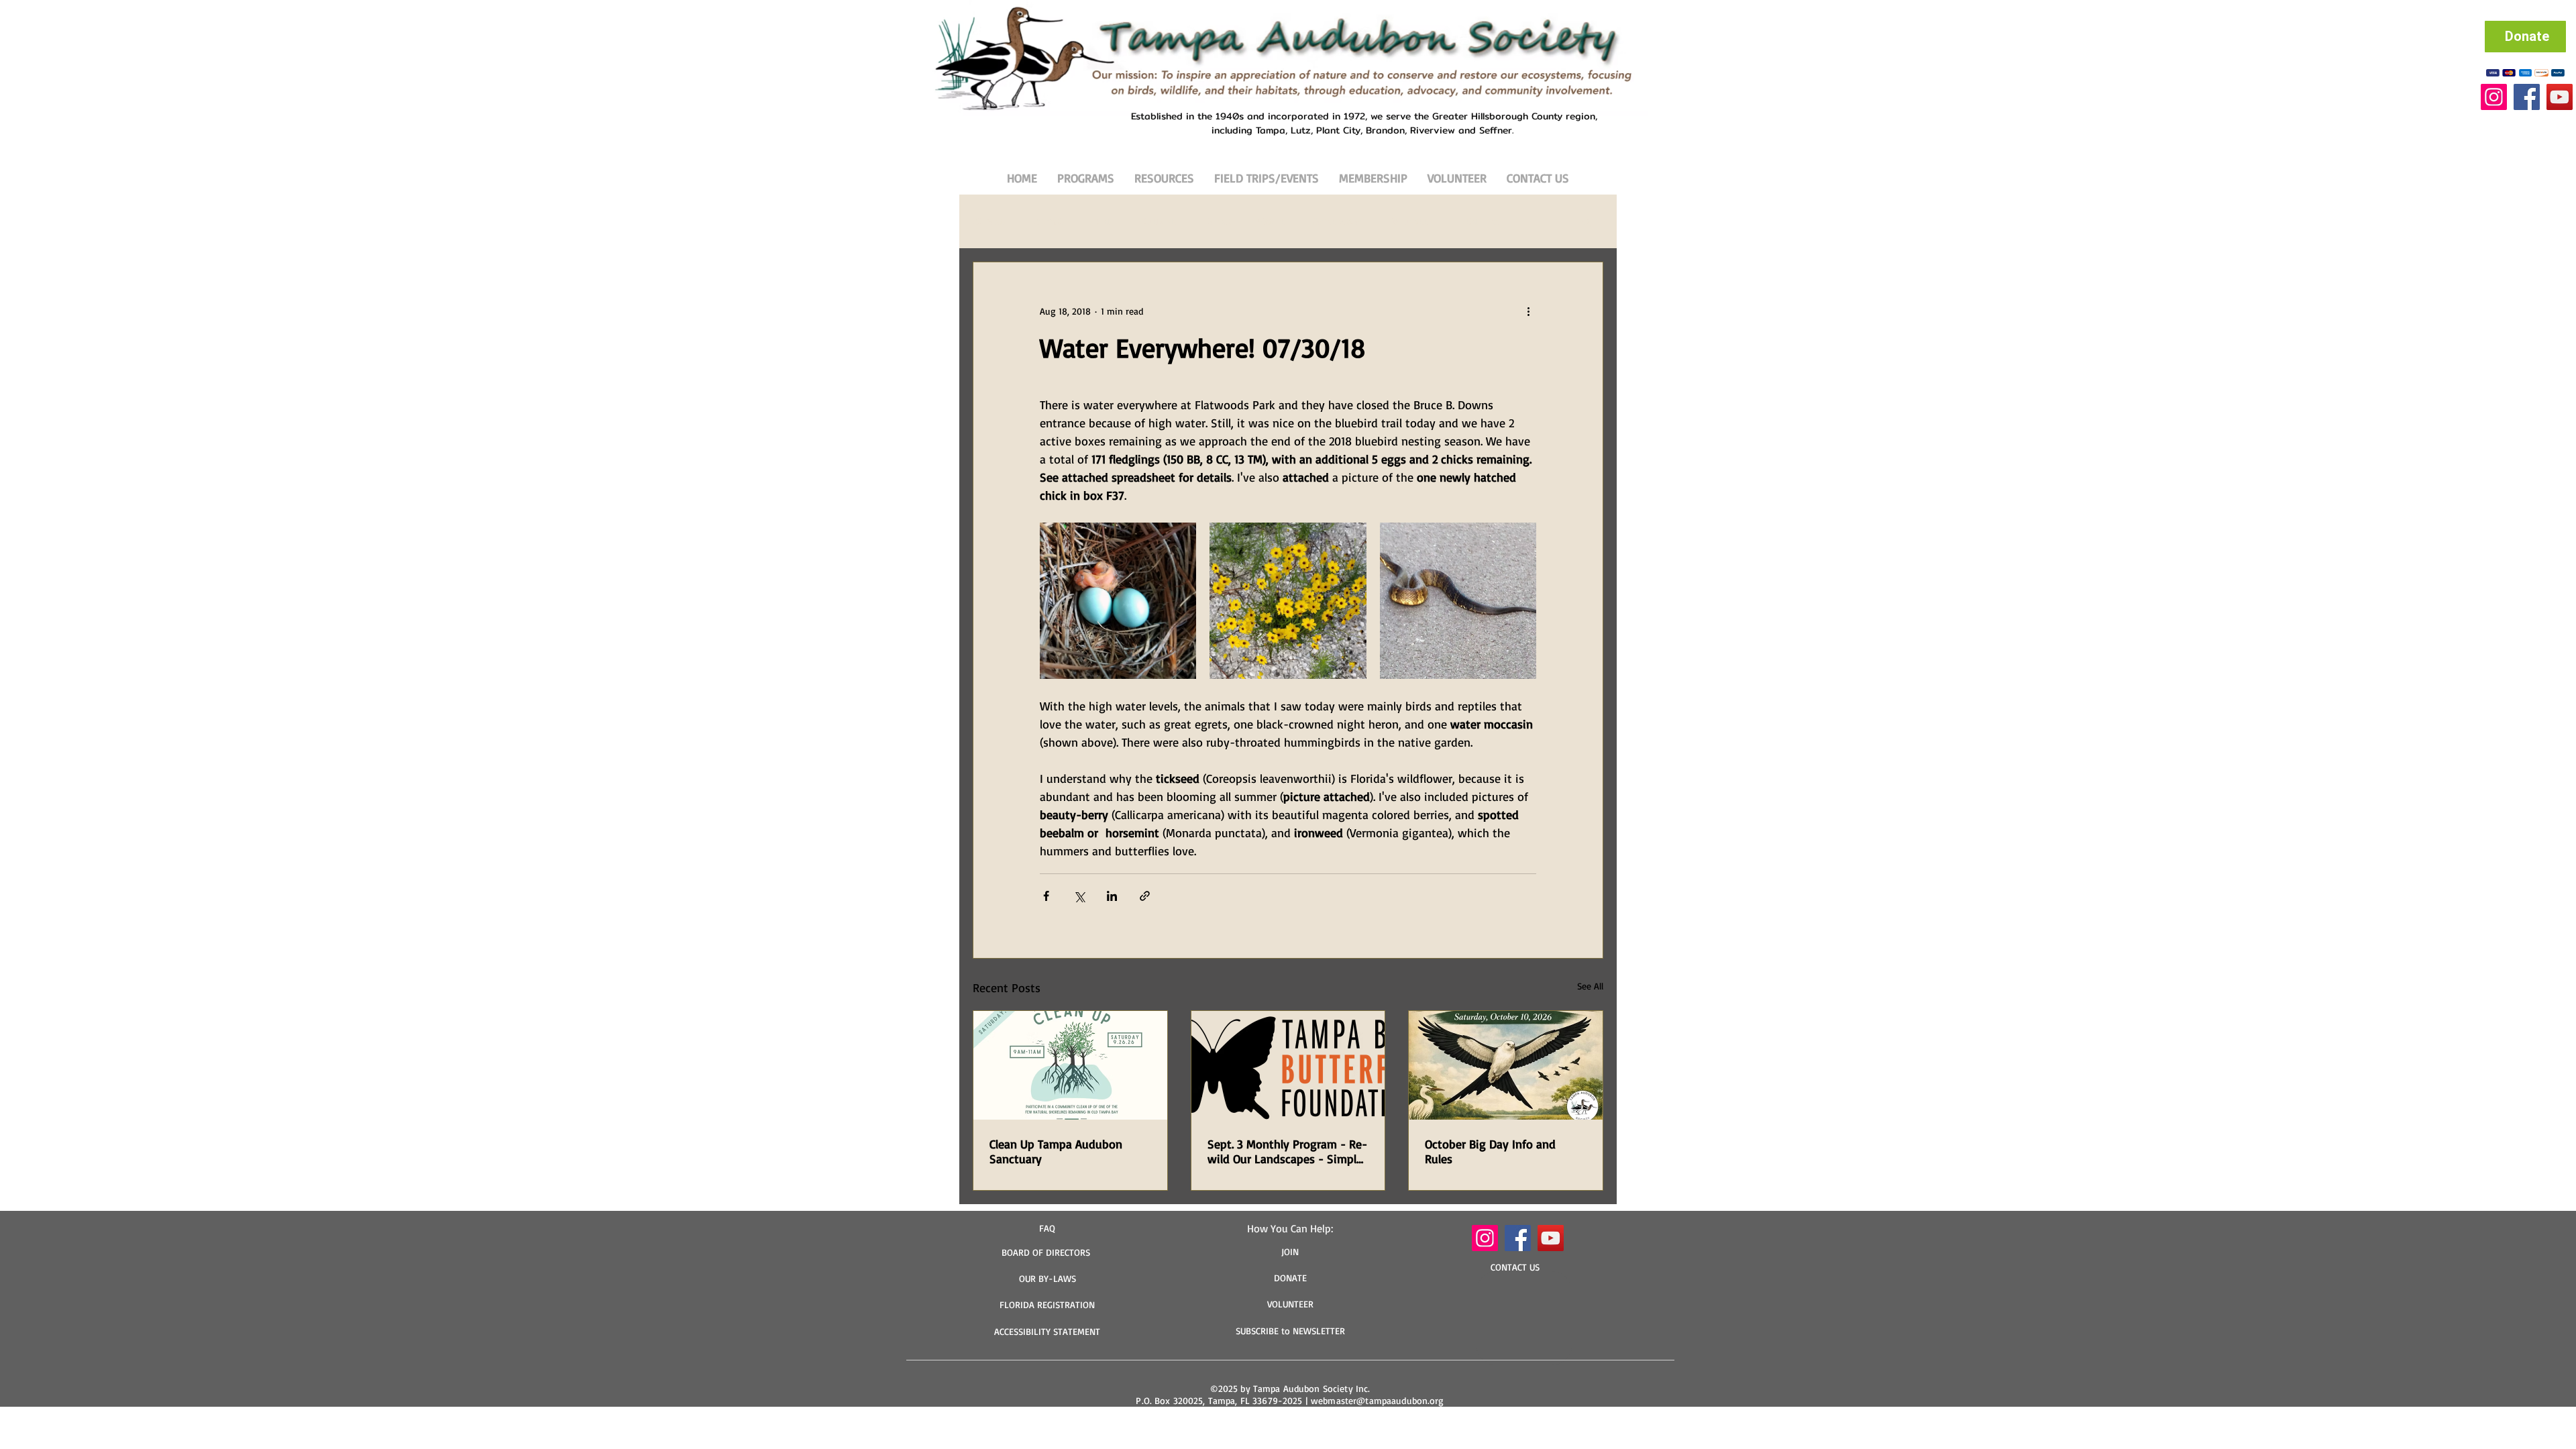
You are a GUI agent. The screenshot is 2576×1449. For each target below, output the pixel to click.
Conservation (1339, 221)
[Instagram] (2494, 97)
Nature (1272, 221)
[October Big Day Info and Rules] (1506, 1065)
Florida (1217, 221)
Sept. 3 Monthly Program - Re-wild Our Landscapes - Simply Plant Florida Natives (1287, 1151)
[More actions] (1528, 311)
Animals (1050, 221)
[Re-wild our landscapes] (1288, 1065)
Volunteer (1412, 221)
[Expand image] (1118, 601)
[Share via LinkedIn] (1112, 896)
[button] (1586, 221)
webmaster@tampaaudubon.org (1378, 1400)
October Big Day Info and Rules (1490, 1151)
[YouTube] (2560, 97)
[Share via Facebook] (1046, 896)
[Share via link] (1145, 896)
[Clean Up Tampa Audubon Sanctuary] (1070, 1065)
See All (1590, 986)
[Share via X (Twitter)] (1079, 896)
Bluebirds (1158, 221)
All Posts (990, 221)
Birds (1103, 221)
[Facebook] (2527, 97)
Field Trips (1479, 221)
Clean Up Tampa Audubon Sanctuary (1056, 1151)
